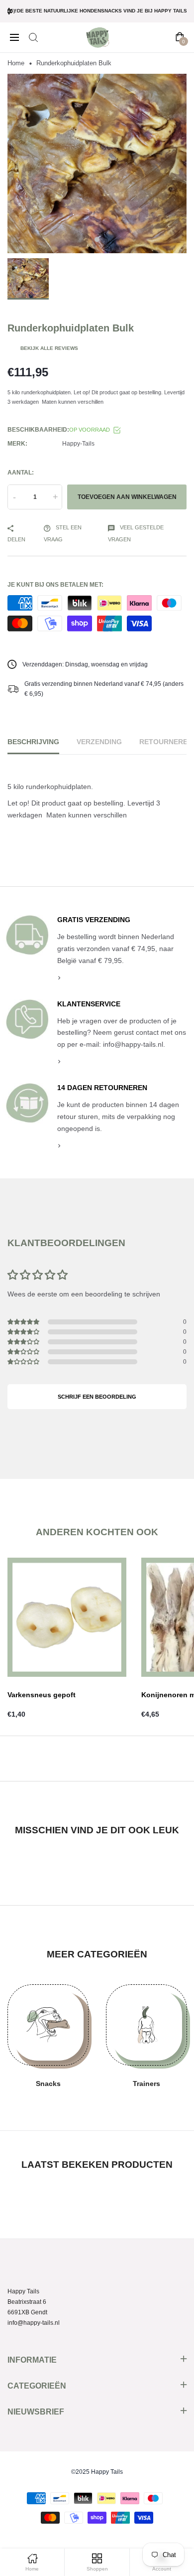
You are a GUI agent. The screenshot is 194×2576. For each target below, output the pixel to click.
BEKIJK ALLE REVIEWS (49, 348)
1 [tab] (97, 240)
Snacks (48, 2084)
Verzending (99, 742)
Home (16, 63)
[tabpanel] (97, 163)
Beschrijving (33, 742)
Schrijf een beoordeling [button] (97, 1397)
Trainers (146, 2084)
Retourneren (166, 742)
